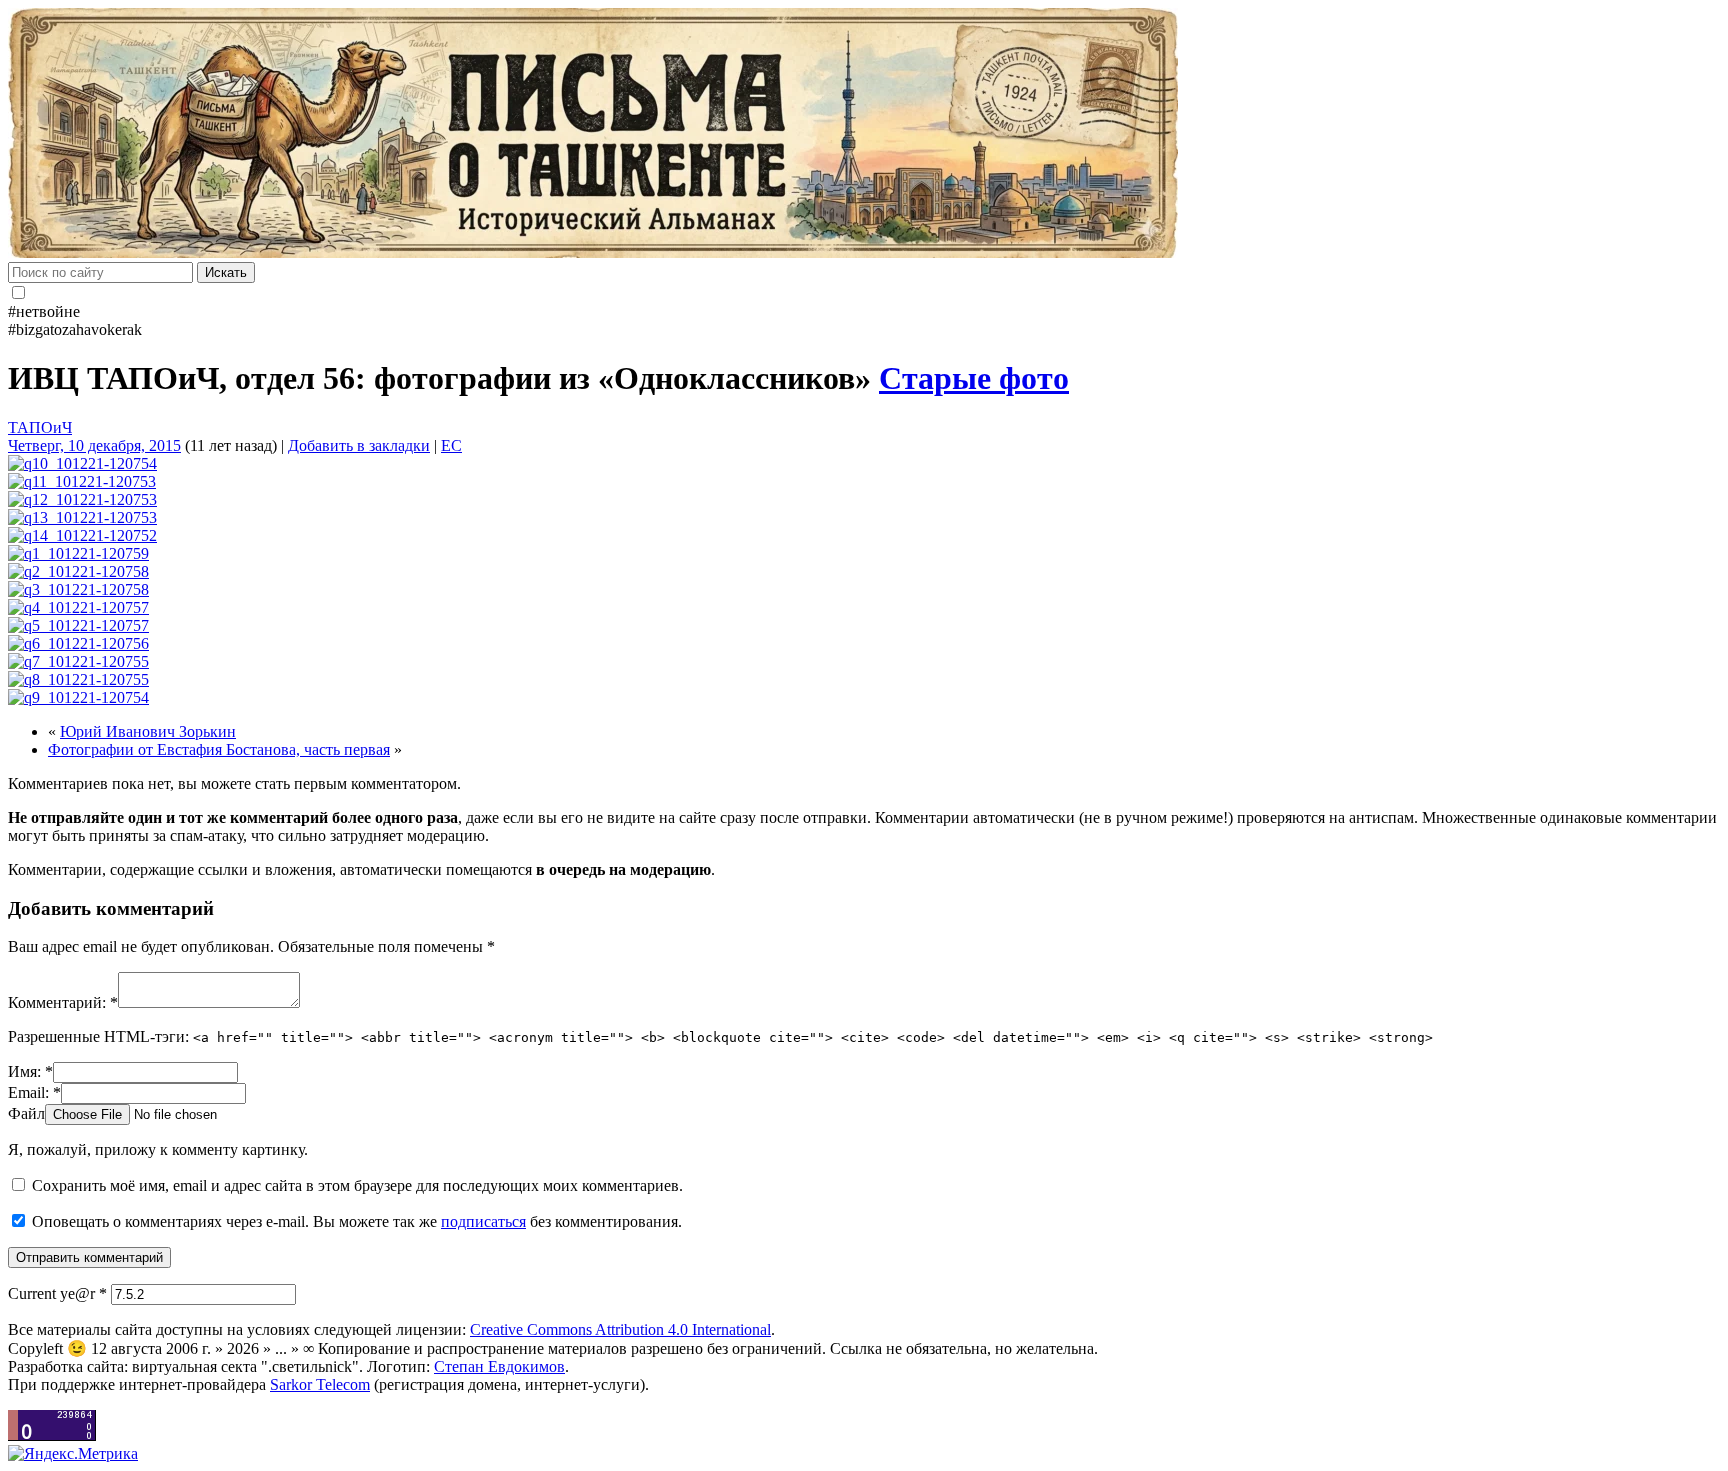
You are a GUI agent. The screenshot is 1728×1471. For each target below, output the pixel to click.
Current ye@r (57, 1293)
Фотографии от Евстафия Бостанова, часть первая (219, 749)
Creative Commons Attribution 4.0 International (620, 1329)
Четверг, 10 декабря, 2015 (94, 445)
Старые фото (974, 378)
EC (451, 445)
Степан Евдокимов (499, 1366)
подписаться (483, 1221)
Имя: (30, 1071)
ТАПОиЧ (40, 427)
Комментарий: (63, 1002)
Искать (226, 272)
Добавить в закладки (359, 445)
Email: (34, 1092)
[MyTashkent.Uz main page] (864, 135)
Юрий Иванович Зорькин (148, 731)
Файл (26, 1113)
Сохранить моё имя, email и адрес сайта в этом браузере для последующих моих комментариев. (357, 1185)
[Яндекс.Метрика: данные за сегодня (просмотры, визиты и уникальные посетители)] (73, 1454)
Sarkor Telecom (320, 1384)
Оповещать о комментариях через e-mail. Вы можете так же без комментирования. (355, 1221)
